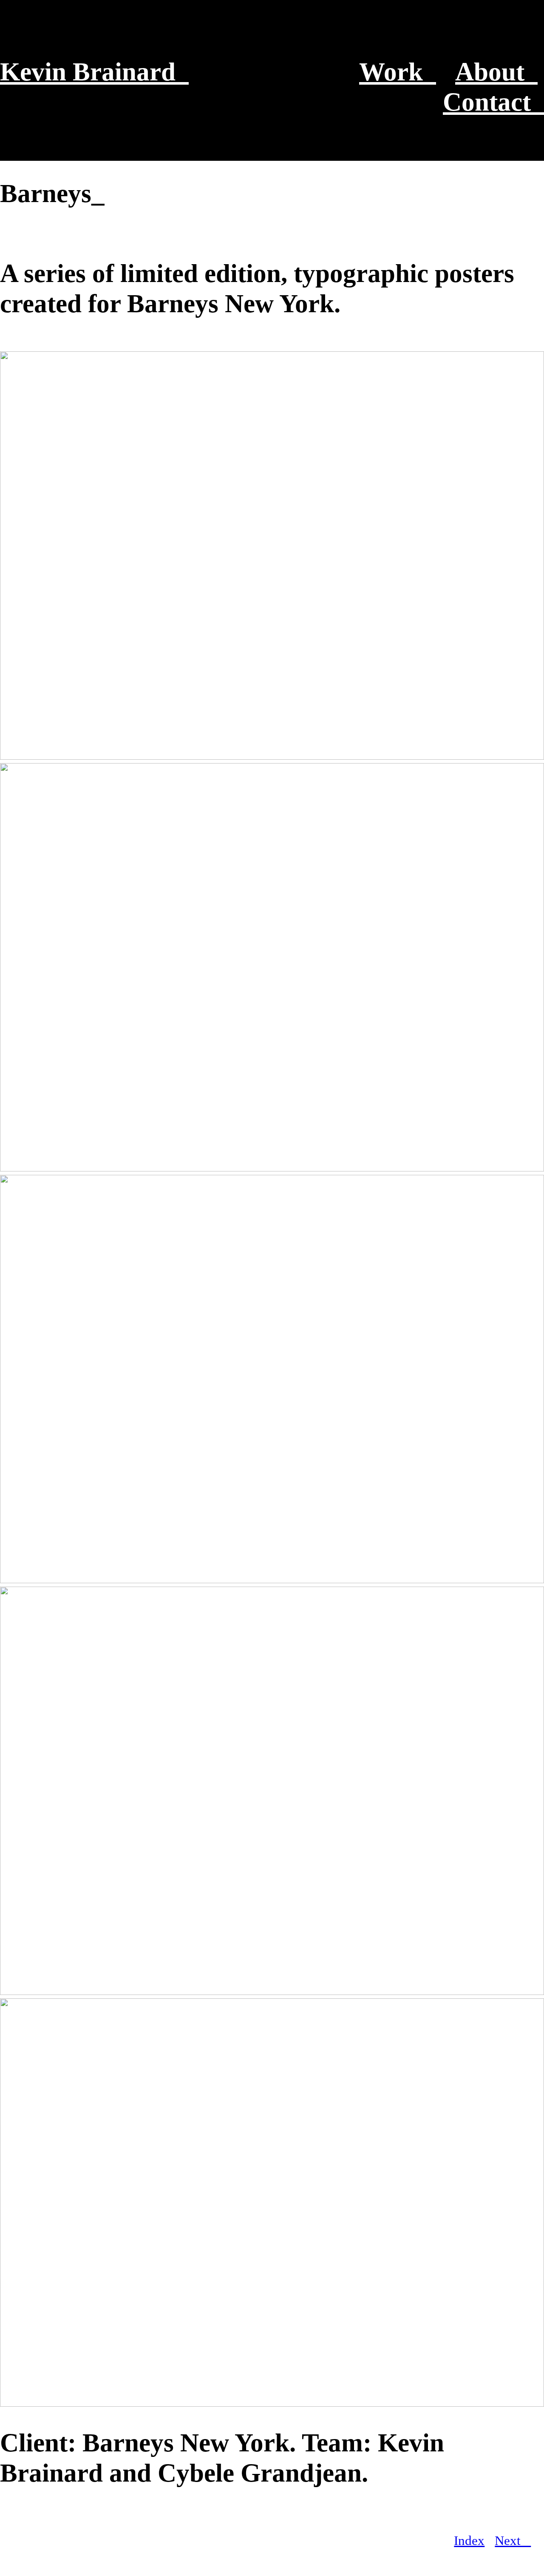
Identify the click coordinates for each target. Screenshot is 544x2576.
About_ (496, 71)
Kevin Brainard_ (94, 71)
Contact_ (493, 102)
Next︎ (513, 2541)
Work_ (398, 71)
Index (469, 2541)
